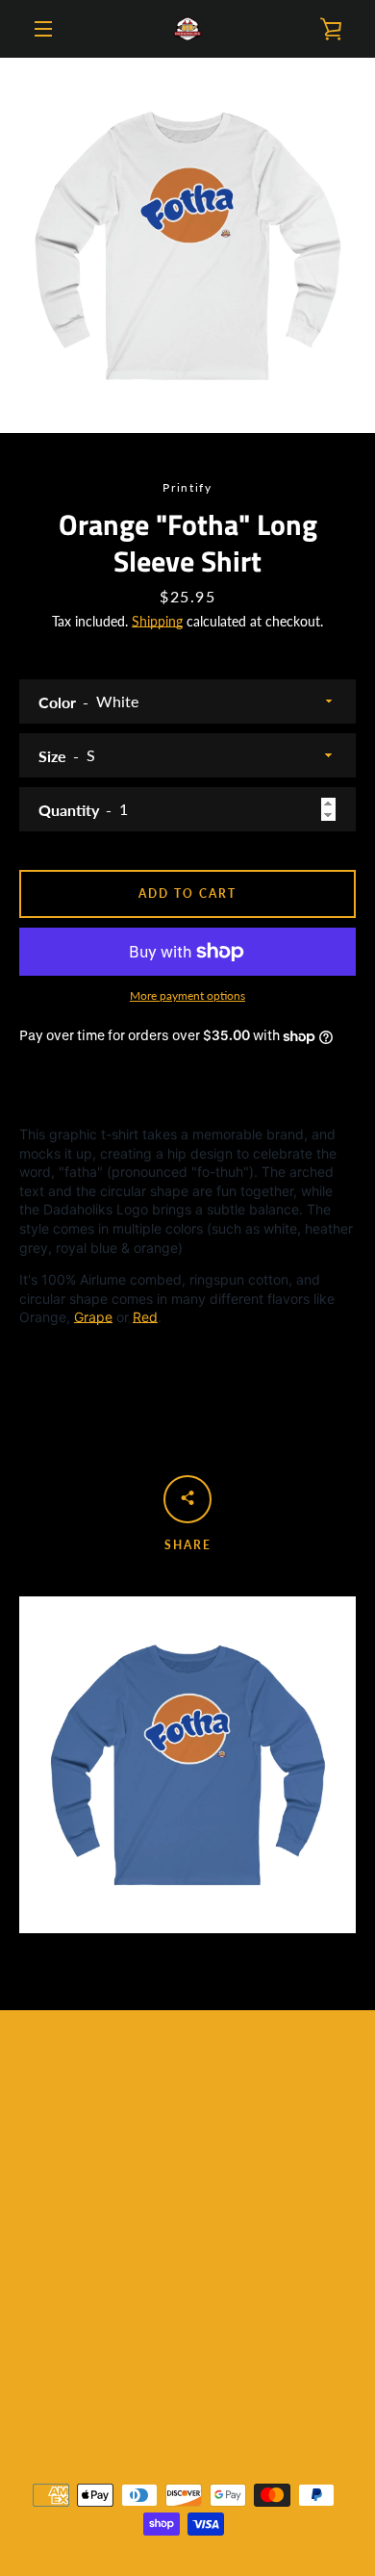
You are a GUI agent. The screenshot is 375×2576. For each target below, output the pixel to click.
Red (145, 1317)
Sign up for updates (188, 2171)
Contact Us (261, 2118)
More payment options (187, 995)
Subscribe (280, 2268)
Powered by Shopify (188, 2442)
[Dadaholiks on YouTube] (220, 2371)
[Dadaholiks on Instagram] (187, 2371)
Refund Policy (252, 2060)
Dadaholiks (231, 2420)
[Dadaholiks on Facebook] (155, 2371)
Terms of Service (136, 2118)
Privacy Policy (124, 2060)
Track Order (255, 2090)
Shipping (157, 621)
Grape (93, 1317)
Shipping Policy (130, 2090)
